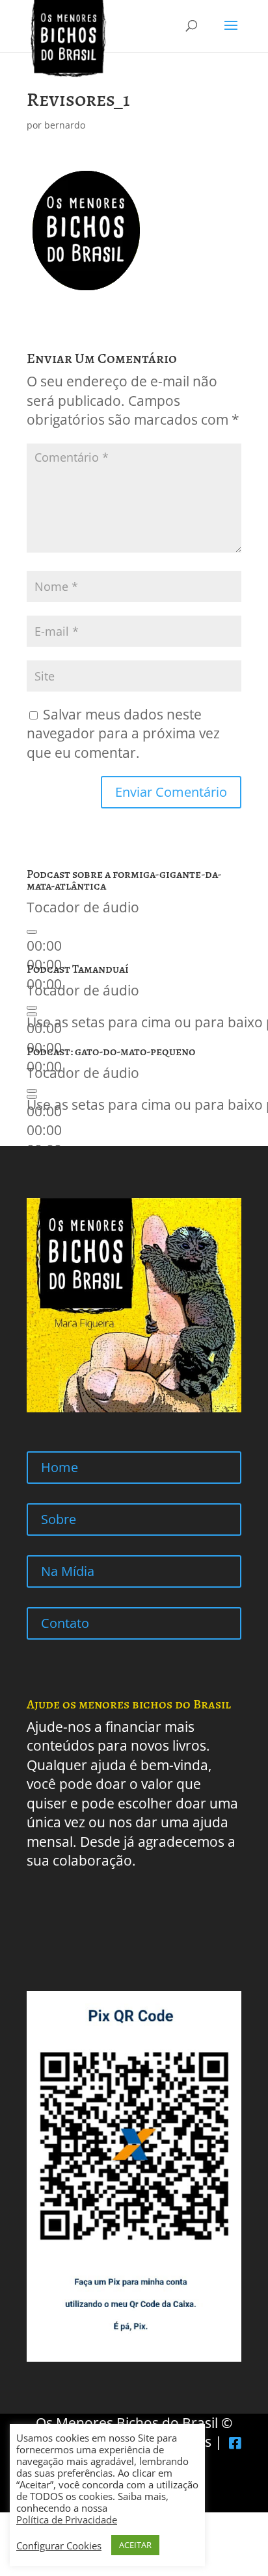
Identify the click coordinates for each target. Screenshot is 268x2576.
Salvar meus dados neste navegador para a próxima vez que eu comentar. (123, 733)
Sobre (59, 1519)
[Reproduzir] (32, 932)
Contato (65, 1623)
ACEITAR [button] (135, 2545)
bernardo (65, 125)
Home (60, 1467)
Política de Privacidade (67, 2520)
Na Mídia (68, 1571)
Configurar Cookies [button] (59, 2545)
